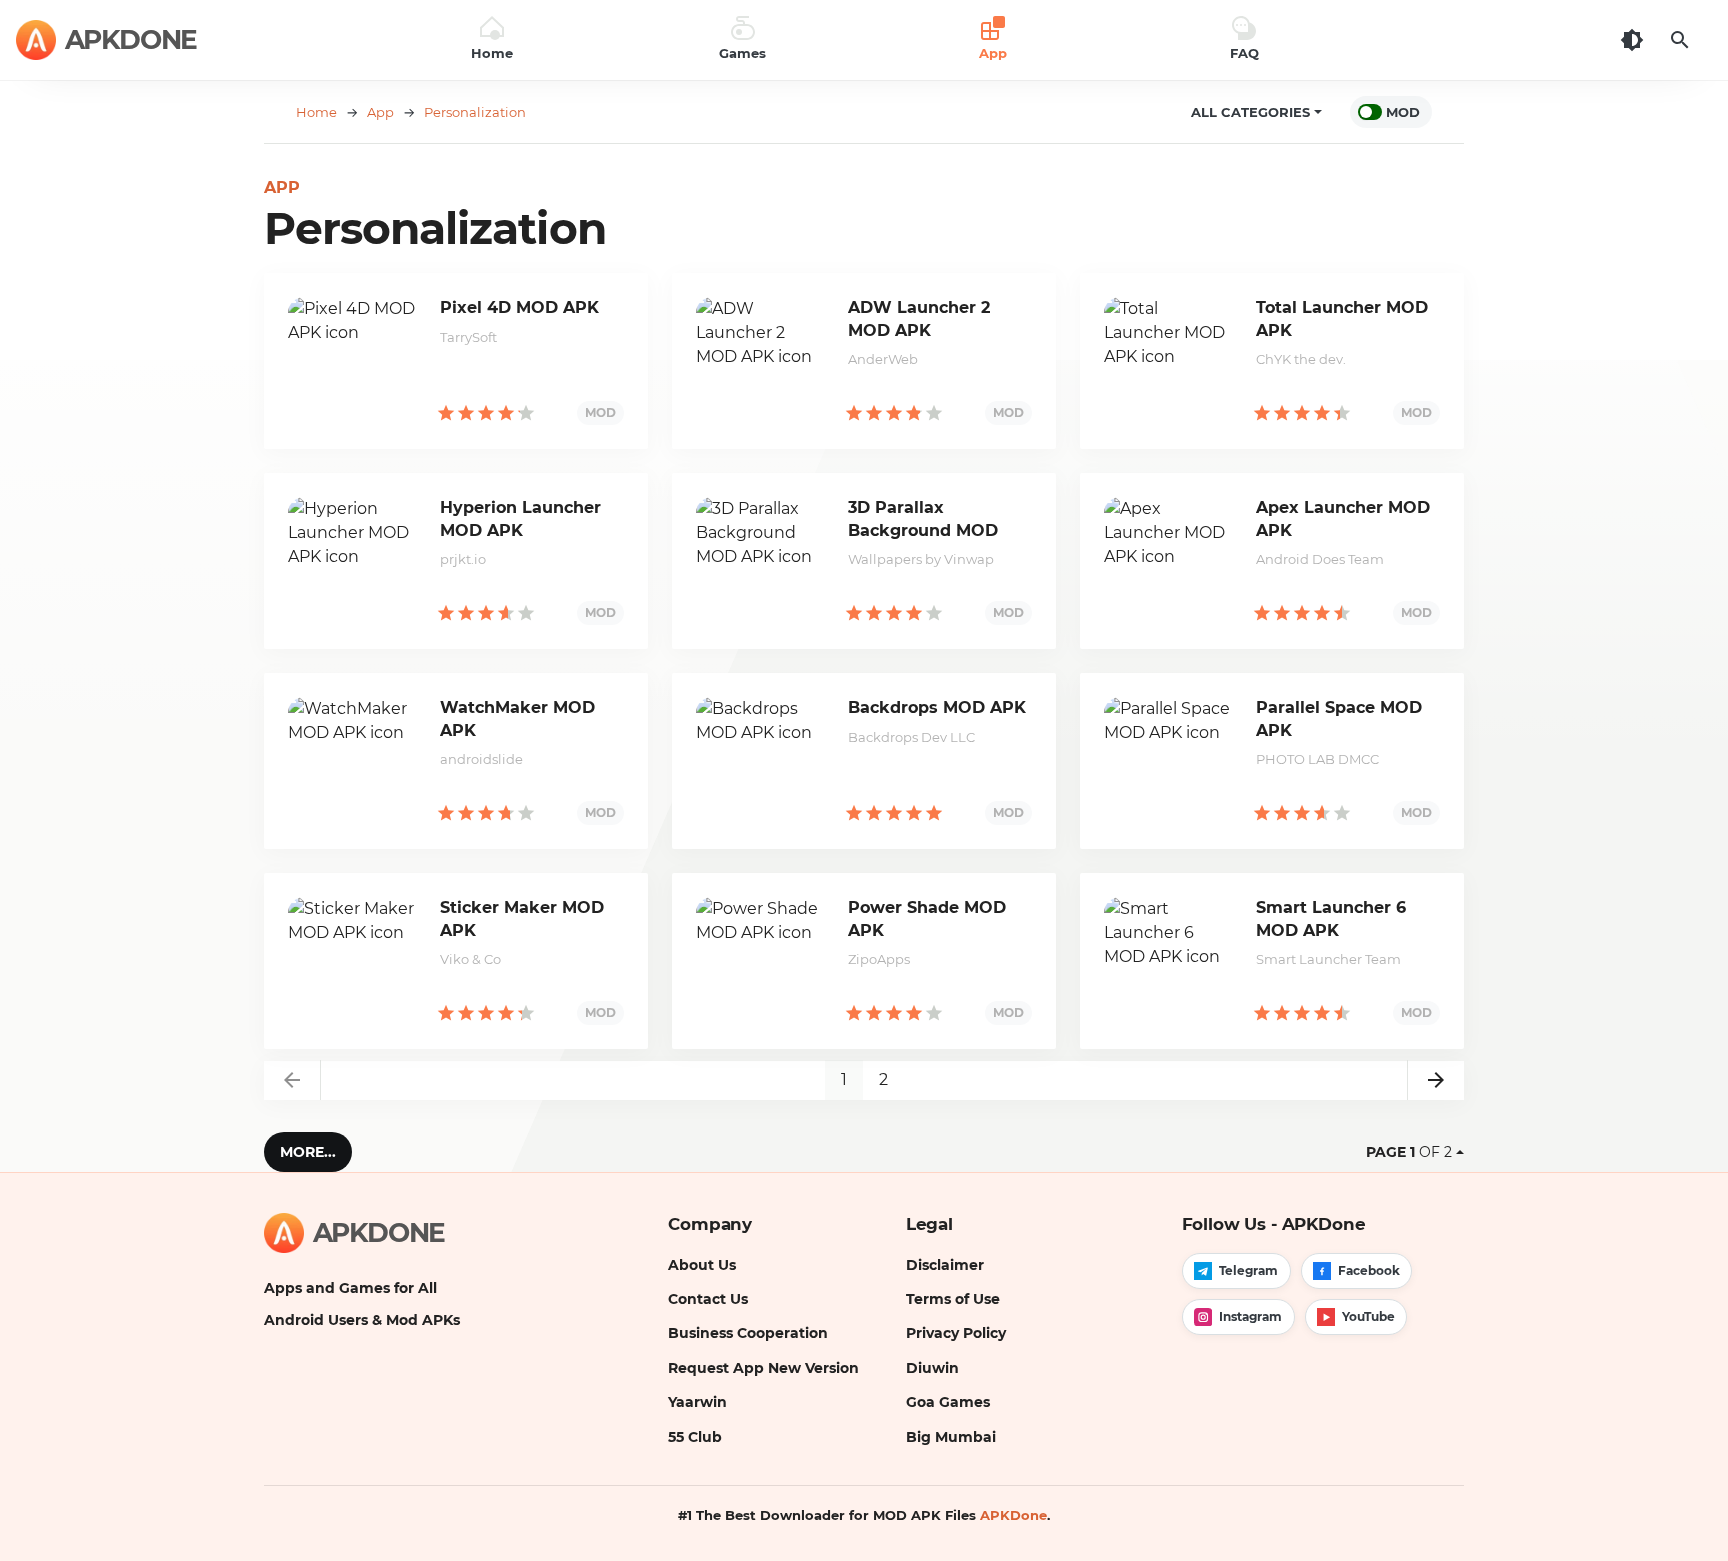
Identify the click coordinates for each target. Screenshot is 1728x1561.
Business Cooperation (748, 1333)
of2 (1409, 1152)
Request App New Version (763, 1368)
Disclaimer (945, 1265)
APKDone (1013, 1515)
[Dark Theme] (1632, 40)
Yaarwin (697, 1402)
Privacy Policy (956, 1333)
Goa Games (948, 1402)
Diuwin (932, 1368)
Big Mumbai (951, 1437)
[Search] (1680, 40)
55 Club (695, 1437)
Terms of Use (953, 1299)
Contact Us (708, 1299)
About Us (702, 1265)
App (282, 187)
